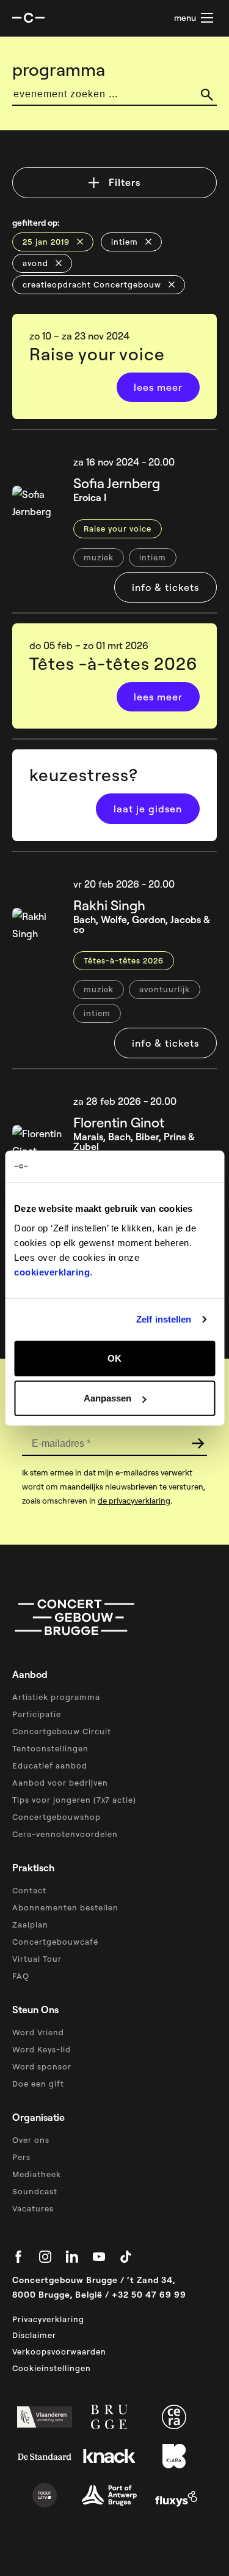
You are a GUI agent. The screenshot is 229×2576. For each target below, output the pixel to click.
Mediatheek (37, 2174)
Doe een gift (38, 2084)
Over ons (31, 2140)
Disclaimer (34, 2335)
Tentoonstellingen (50, 1748)
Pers (21, 2157)
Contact (29, 1890)
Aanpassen (107, 1398)
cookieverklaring (52, 1271)
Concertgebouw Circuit (62, 1731)
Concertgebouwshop (56, 1817)
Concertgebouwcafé (55, 1942)
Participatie (37, 1714)
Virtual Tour (37, 1959)
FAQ (21, 1976)
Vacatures (33, 2208)
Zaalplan (30, 1925)
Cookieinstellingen (52, 2368)
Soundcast (35, 2191)
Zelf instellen (164, 1319)
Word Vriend (38, 2032)
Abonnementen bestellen (65, 1907)
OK (114, 1358)
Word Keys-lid (42, 2049)
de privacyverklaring (134, 1501)
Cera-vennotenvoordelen (65, 1834)
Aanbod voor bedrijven (60, 1783)
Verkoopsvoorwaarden (59, 2351)
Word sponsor (42, 2066)
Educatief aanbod (50, 1765)
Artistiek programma (56, 1697)
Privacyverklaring (48, 2319)
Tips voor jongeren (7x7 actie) (74, 1800)
